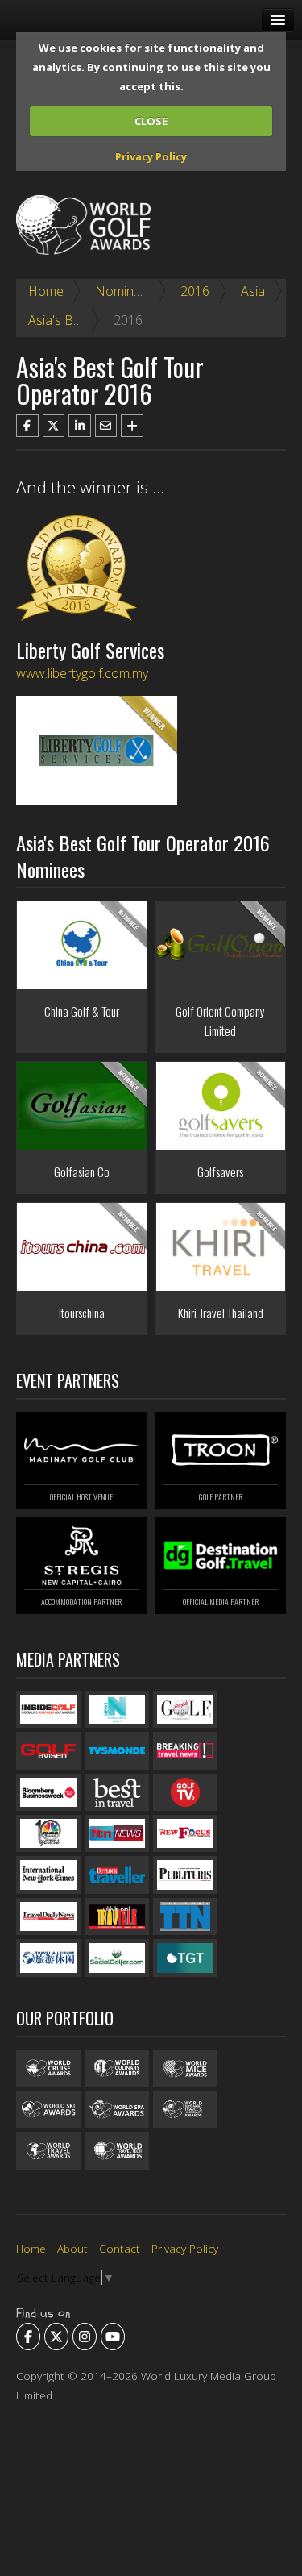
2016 (195, 291)
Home (46, 291)
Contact (120, 2248)
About (72, 2248)
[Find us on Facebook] (28, 2337)
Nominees (125, 291)
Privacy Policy (151, 156)
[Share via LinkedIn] (80, 426)
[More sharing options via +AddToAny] (132, 426)
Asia (253, 291)
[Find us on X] (56, 2337)
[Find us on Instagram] (85, 2337)
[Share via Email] (106, 426)
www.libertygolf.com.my (82, 673)
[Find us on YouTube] (113, 2337)
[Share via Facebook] (27, 426)
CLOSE (151, 121)
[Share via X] (54, 426)
